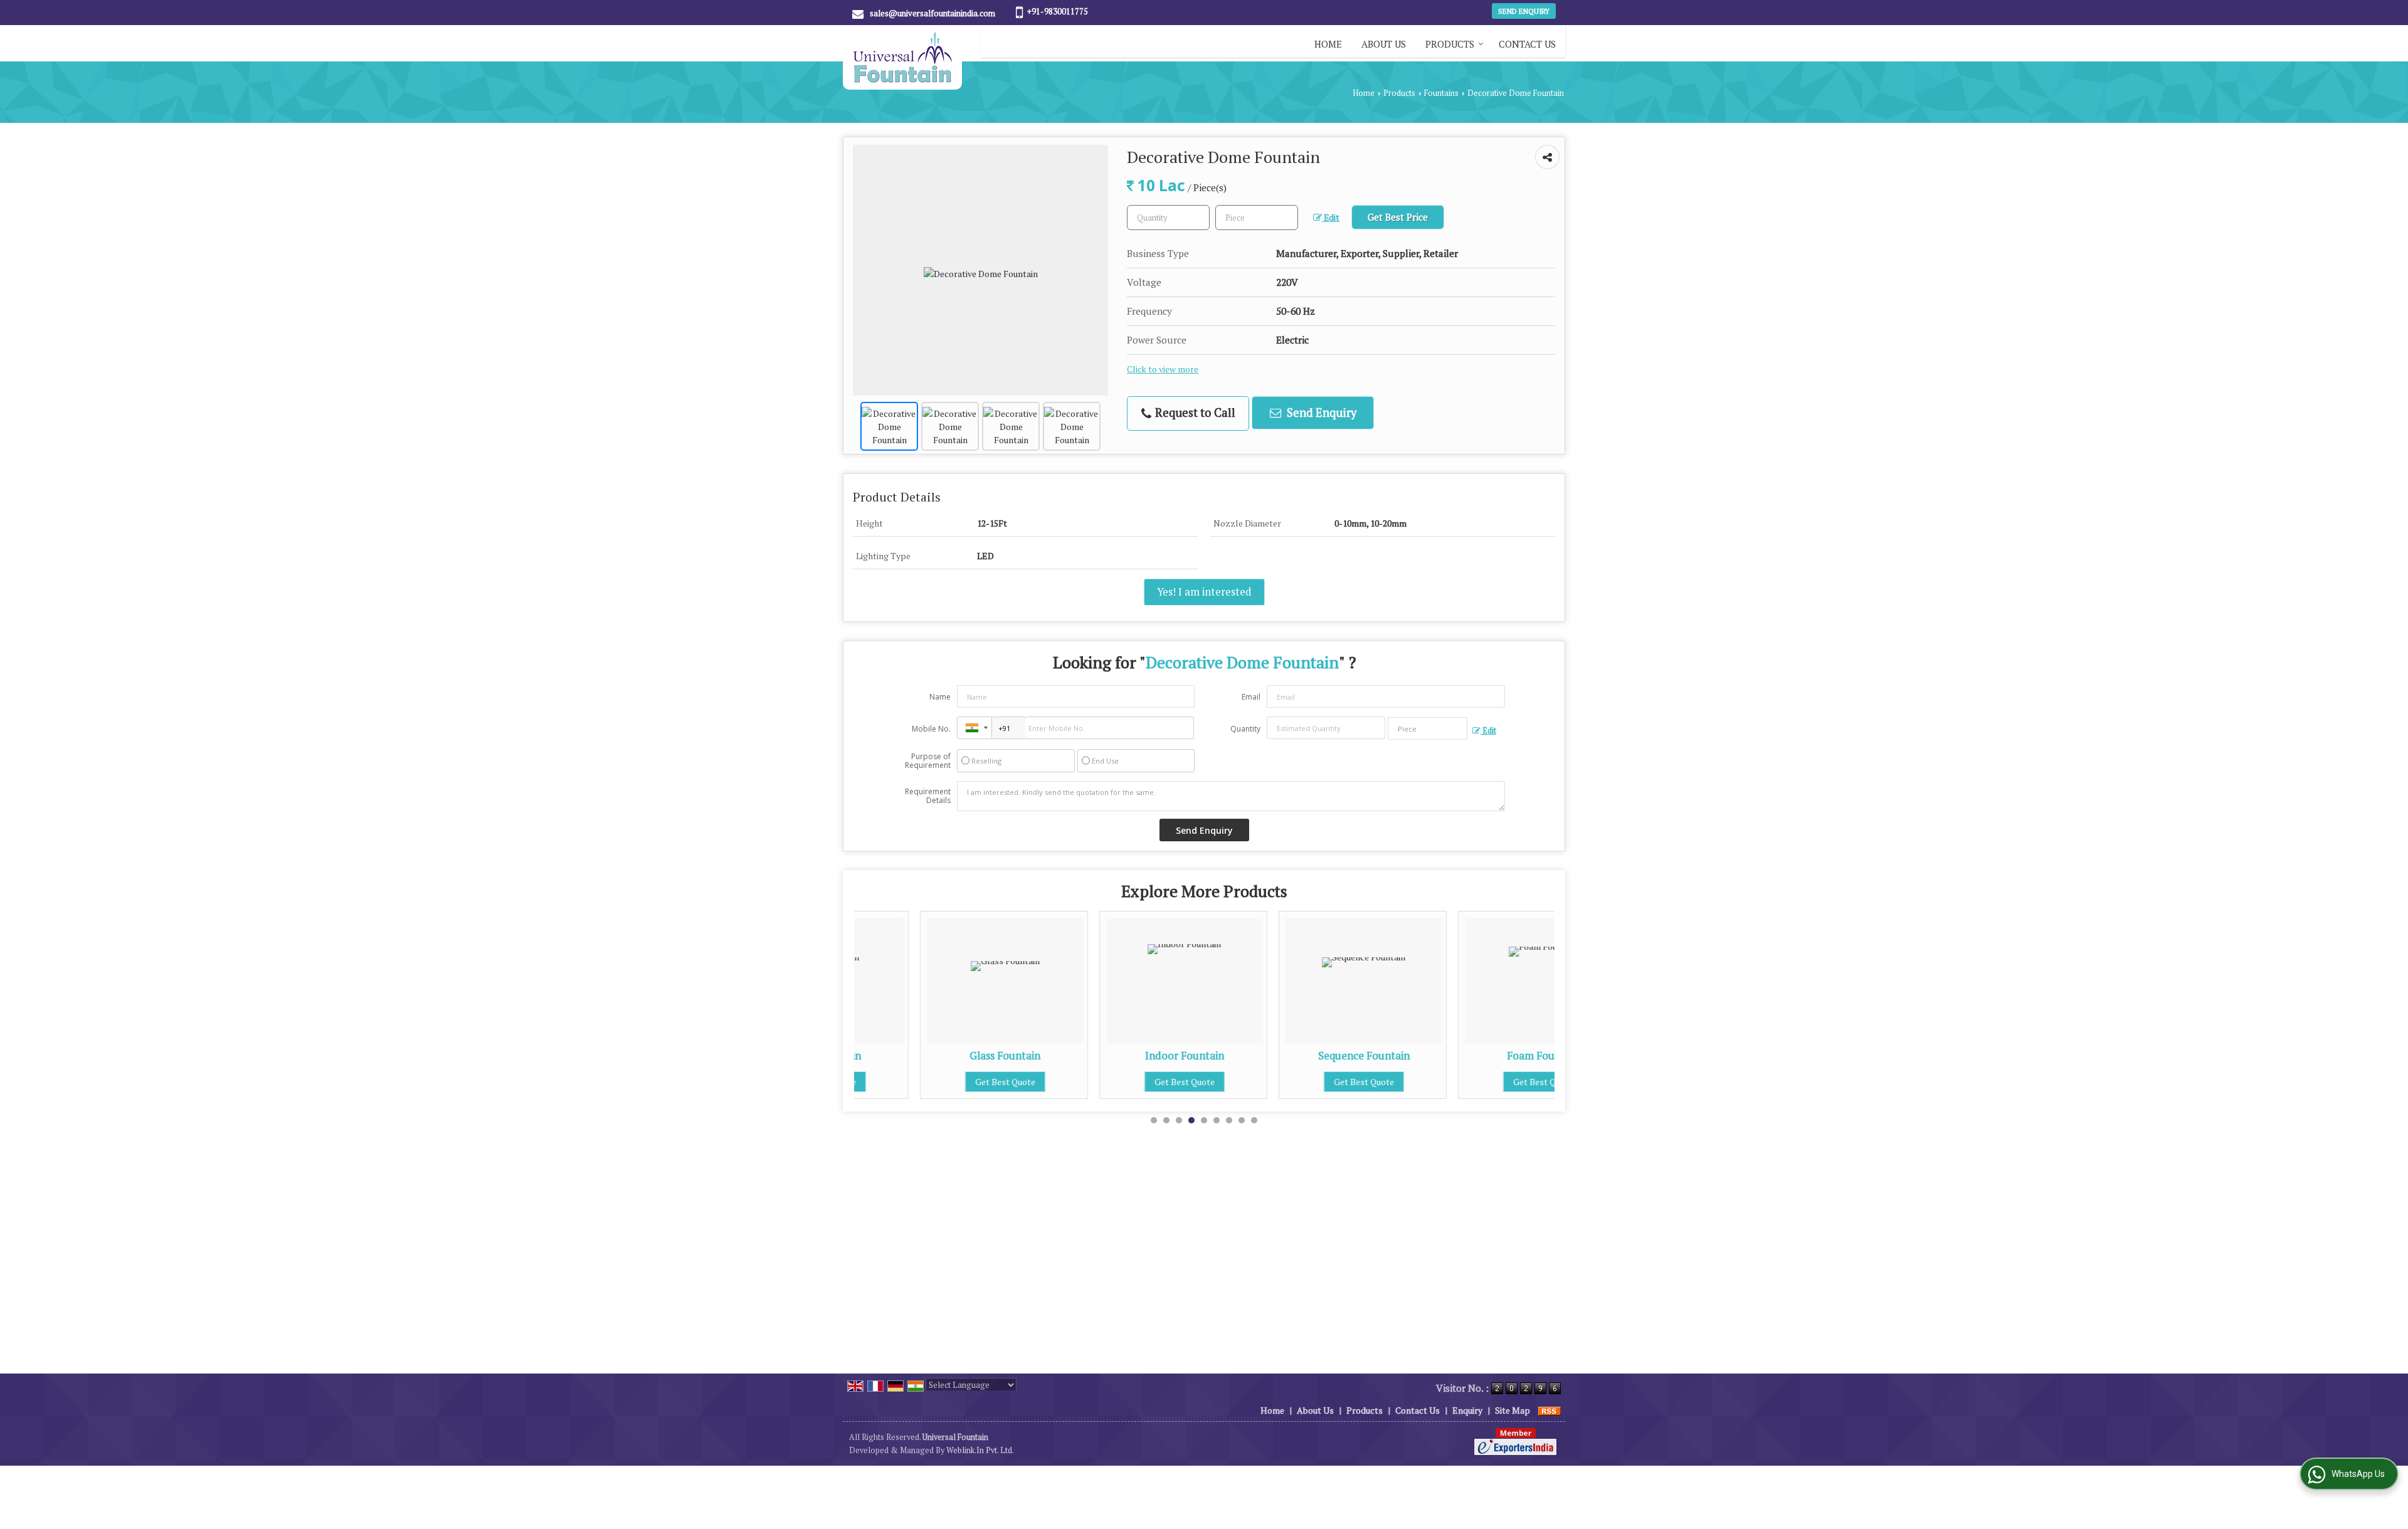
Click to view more (1163, 369)
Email (1251, 697)
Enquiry (1467, 1410)
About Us (1384, 44)
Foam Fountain (1477, 1056)
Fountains (1441, 93)
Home (1328, 44)
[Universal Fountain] (902, 57)
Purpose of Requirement (928, 761)
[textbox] (1257, 218)
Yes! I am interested (1204, 592)
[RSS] (1550, 1410)
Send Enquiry (1524, 11)
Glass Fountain (939, 1056)
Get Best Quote (939, 1082)
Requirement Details (928, 796)
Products (1450, 44)
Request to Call (1194, 412)
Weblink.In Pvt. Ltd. (980, 1450)
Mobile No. (931, 729)
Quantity (1245, 729)
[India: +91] (974, 728)
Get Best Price (1398, 217)
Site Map (1513, 1410)
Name (940, 697)
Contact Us (1527, 44)
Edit (1331, 218)
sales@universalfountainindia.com (932, 13)
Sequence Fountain (1298, 1056)
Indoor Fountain (1119, 1056)
